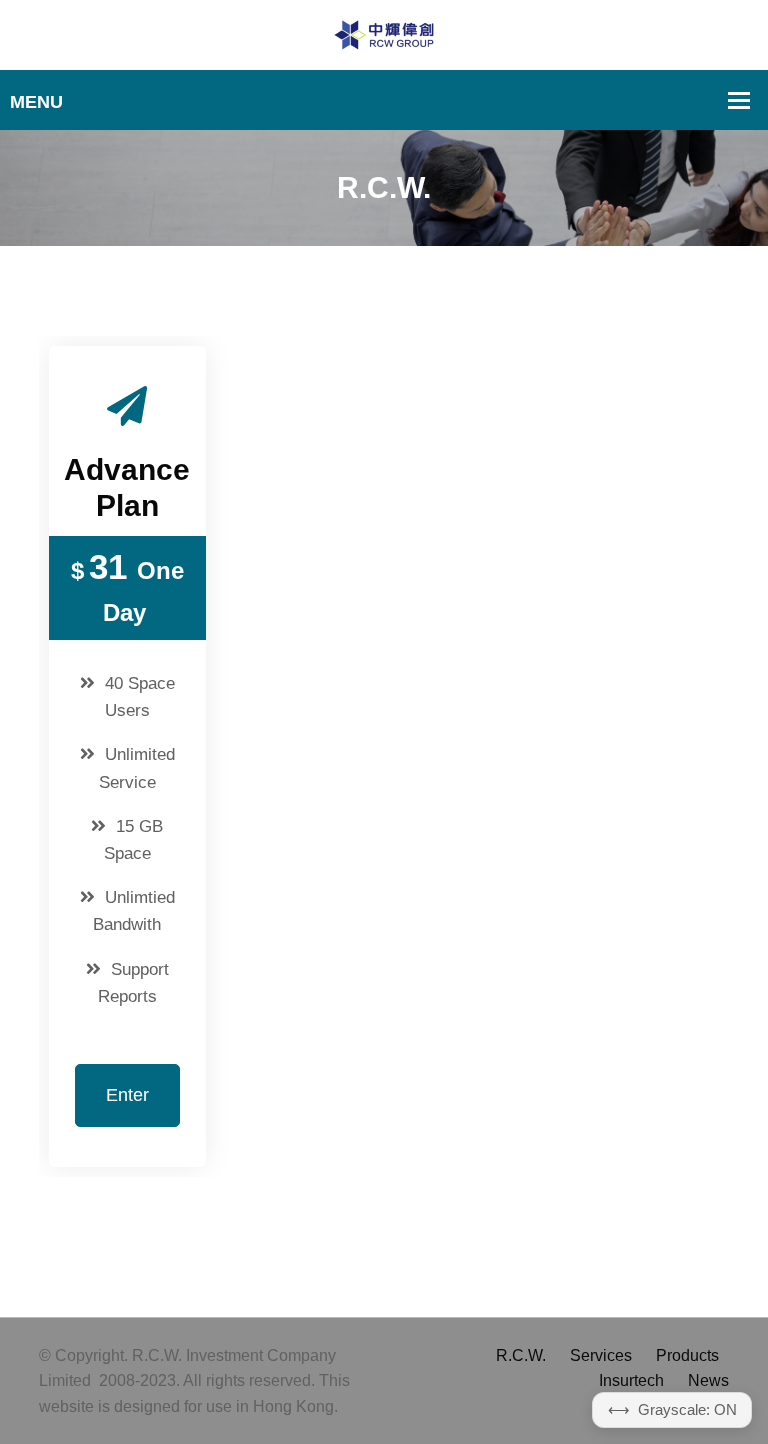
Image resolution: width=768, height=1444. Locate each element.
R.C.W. (521, 1355)
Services (601, 1355)
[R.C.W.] (384, 33)
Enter (127, 1095)
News (708, 1380)
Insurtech (631, 1380)
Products (687, 1355)
